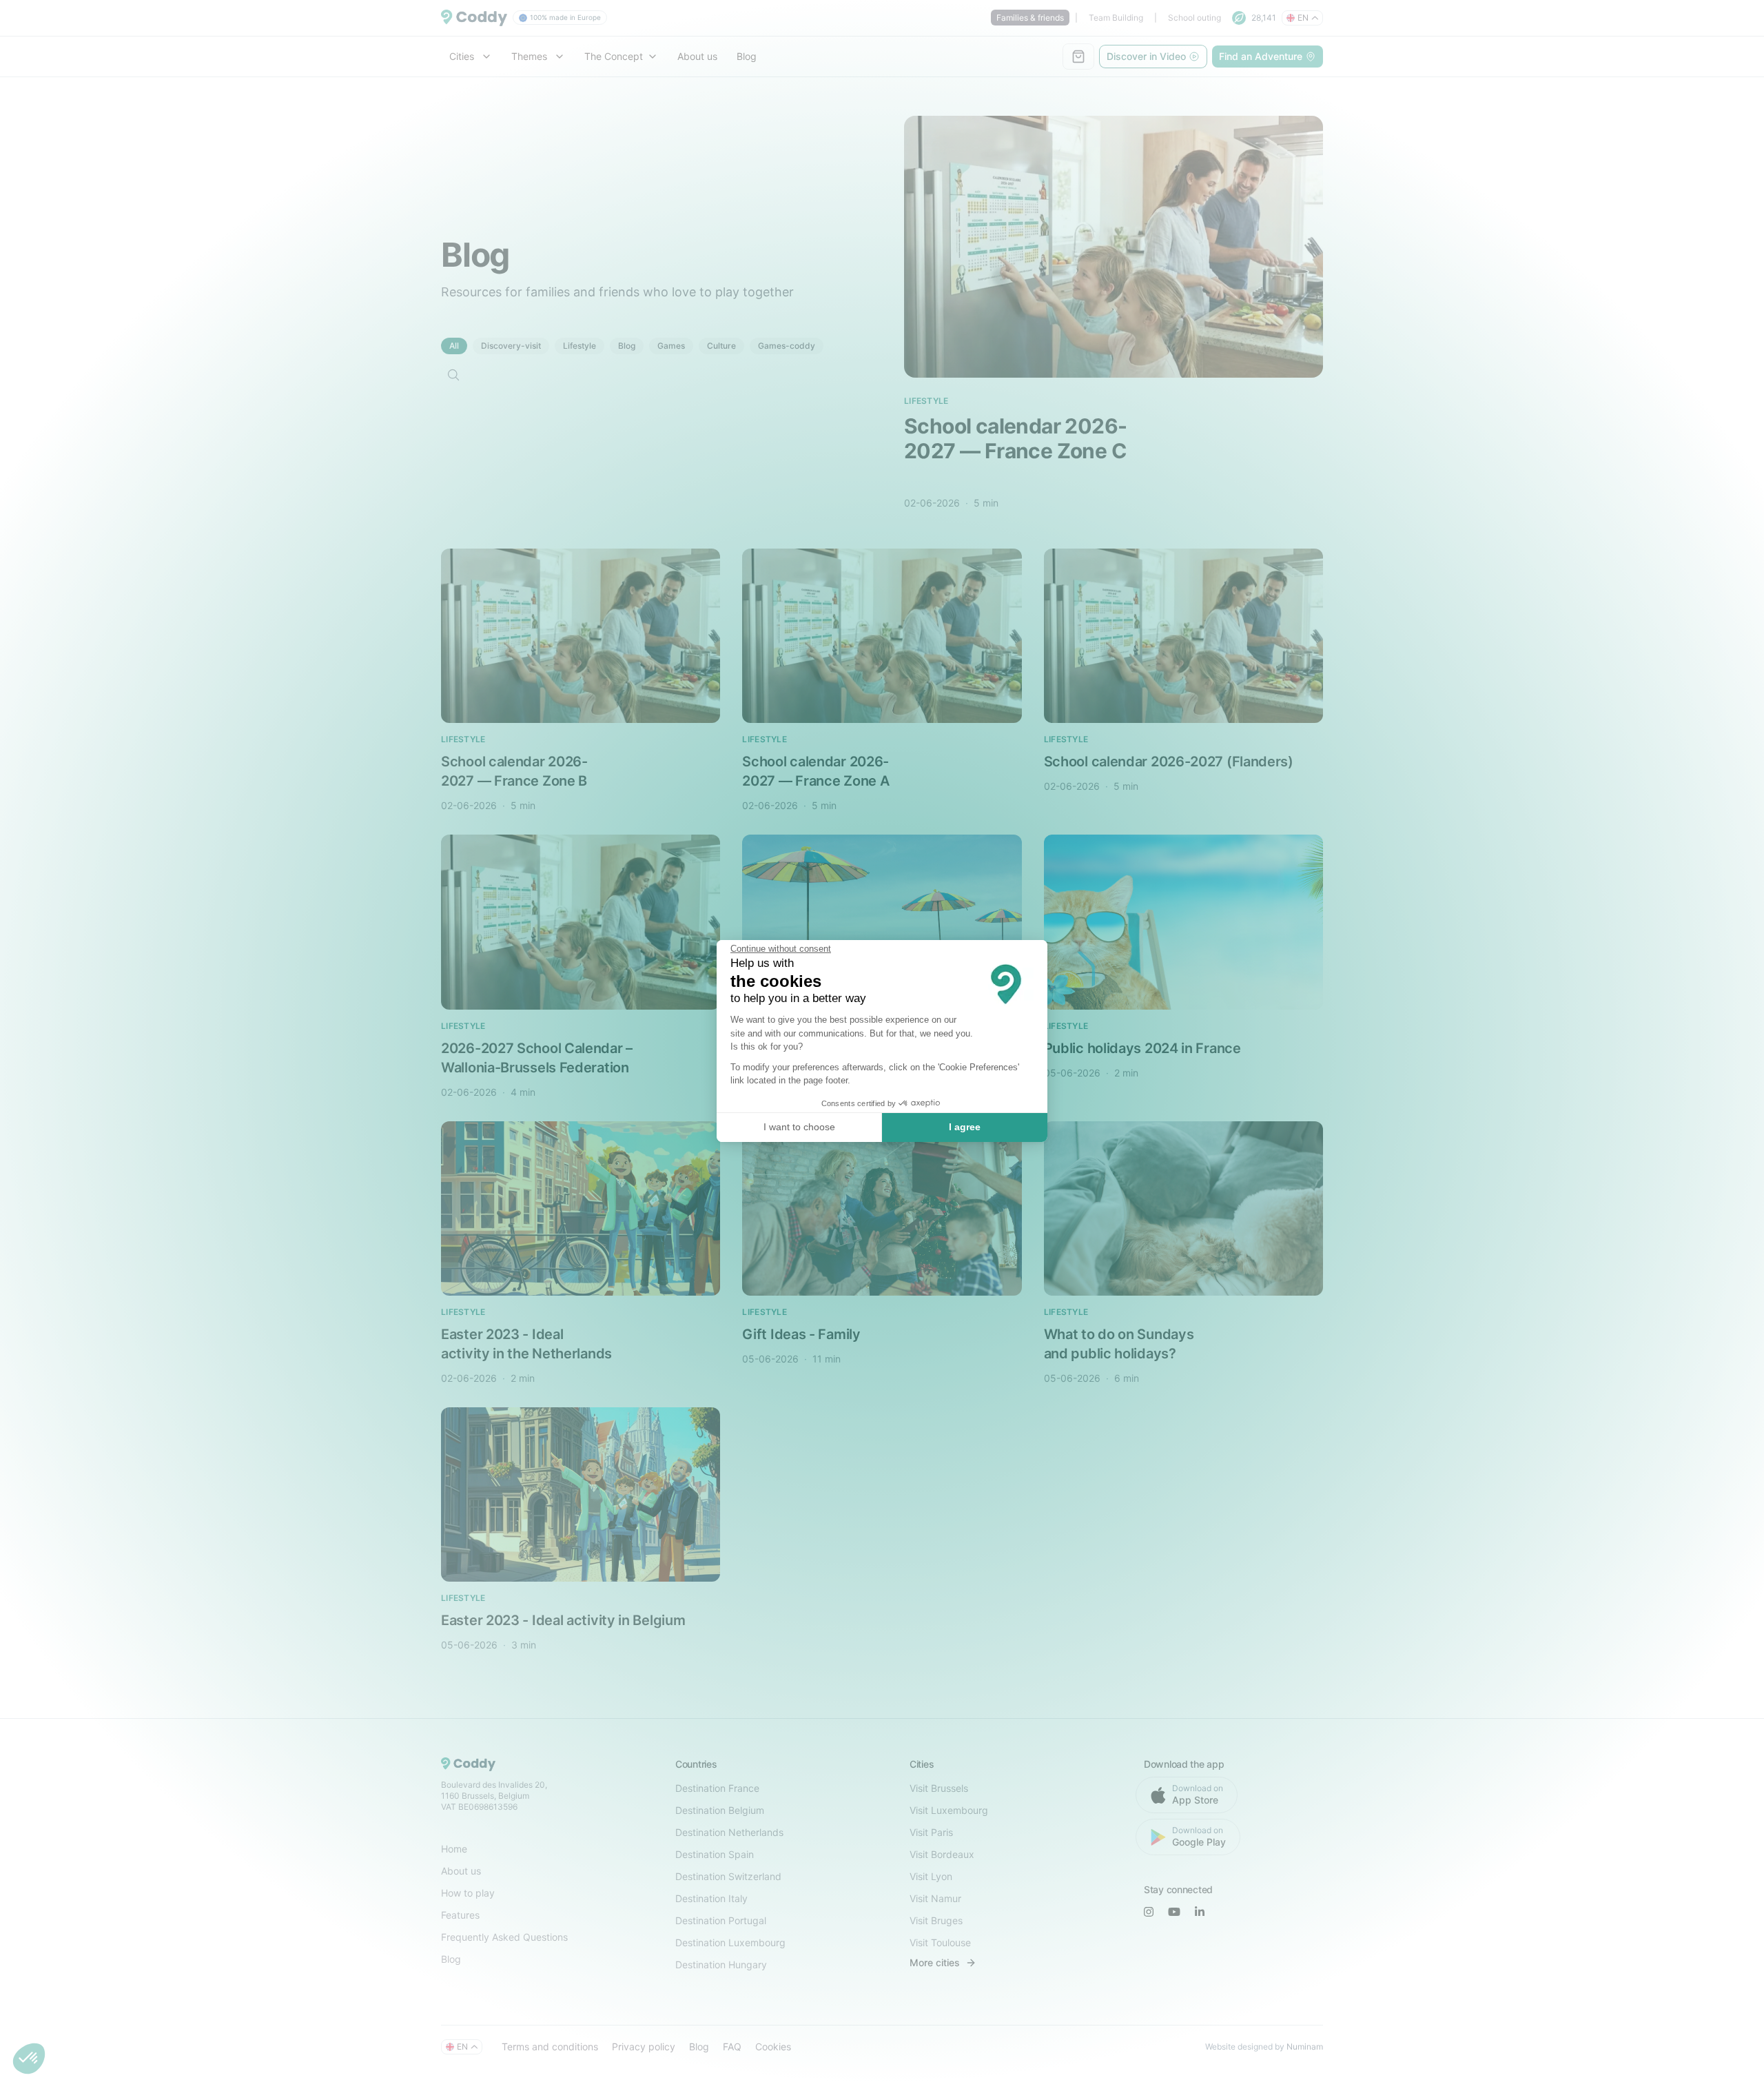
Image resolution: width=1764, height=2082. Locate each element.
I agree (965, 1127)
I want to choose (799, 1127)
